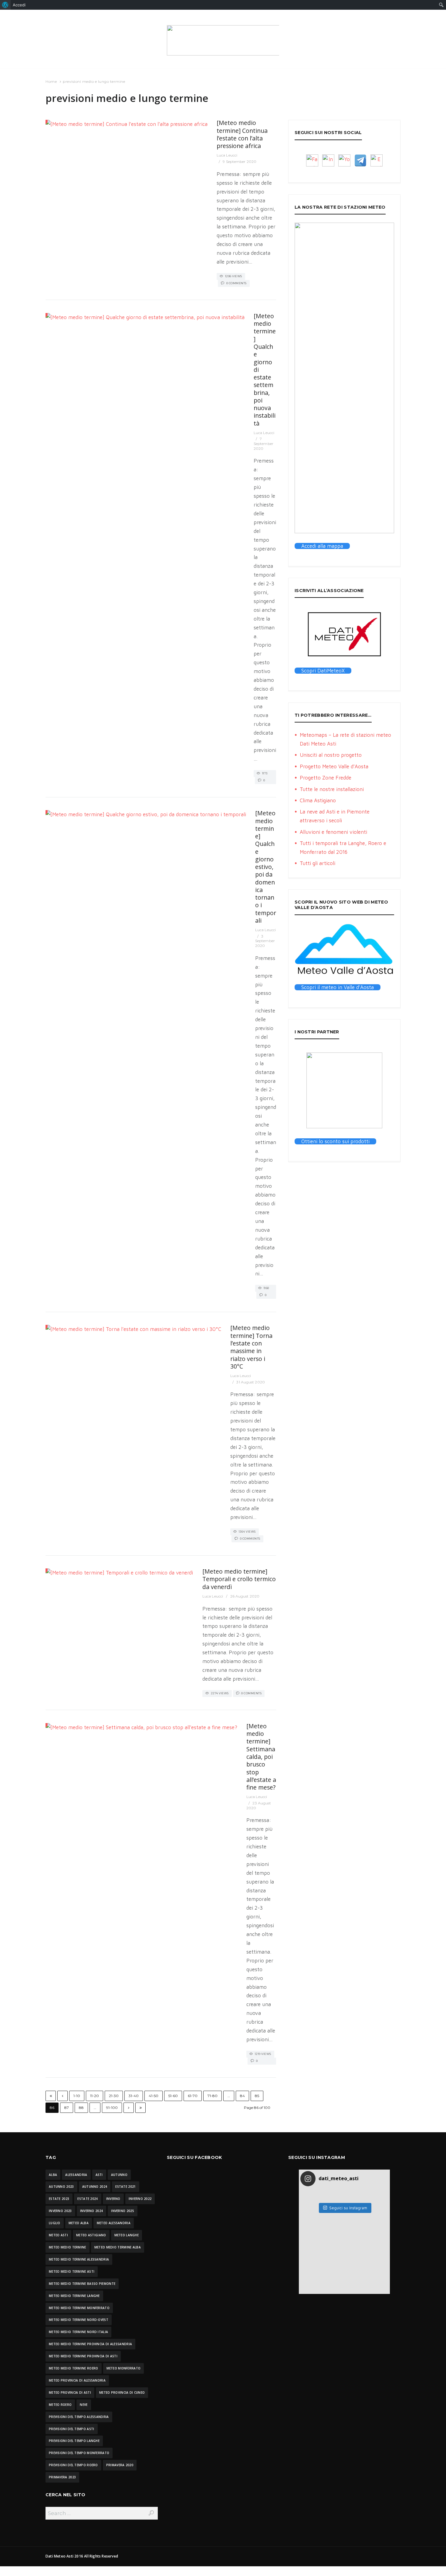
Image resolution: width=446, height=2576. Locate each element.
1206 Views (234, 276)
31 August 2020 (250, 1382)
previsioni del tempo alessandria (79, 2417)
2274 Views (220, 1693)
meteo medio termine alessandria (79, 2259)
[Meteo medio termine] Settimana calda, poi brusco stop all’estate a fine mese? (261, 1757)
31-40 (134, 2096)
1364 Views (247, 1532)
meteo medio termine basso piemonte (82, 2284)
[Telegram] (360, 160)
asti (99, 2175)
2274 (63, 1569)
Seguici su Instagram (348, 2208)
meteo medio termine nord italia (78, 2332)
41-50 (154, 2096)
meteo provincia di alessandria (77, 2380)
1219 (63, 1724)
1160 (63, 811)
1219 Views (263, 2054)
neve (84, 2405)
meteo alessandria (114, 2223)
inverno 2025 (123, 2211)
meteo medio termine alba (118, 2247)
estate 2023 (59, 2199)
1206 (63, 121)
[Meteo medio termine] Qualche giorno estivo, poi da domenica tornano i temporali (266, 867)
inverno (113, 2199)
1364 (63, 1326)
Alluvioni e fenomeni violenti (333, 832)
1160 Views (264, 1289)
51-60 (173, 2096)
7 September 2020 (264, 443)
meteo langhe (127, 2235)
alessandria (76, 2175)
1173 (63, 314)
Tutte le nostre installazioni (332, 789)
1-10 (77, 2096)
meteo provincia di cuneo (122, 2392)
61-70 (193, 2096)
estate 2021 (125, 2187)
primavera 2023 (62, 2477)
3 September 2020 (265, 941)
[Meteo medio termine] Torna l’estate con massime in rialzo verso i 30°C (251, 1347)
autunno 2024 (95, 2187)
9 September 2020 (240, 162)
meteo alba (79, 2223)
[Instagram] (328, 160)
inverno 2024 (92, 2211)
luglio (55, 2223)
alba (53, 2175)
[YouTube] (344, 160)
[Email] (377, 160)
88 (81, 2108)
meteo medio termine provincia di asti (83, 2356)
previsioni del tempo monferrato (79, 2453)
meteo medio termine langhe (74, 2296)
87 (67, 2108)
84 (242, 2096)
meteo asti (58, 2235)
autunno (119, 2175)
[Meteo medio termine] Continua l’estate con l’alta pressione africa (242, 134)
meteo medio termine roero (74, 2368)
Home (51, 81)
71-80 (213, 2096)
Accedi (19, 5)
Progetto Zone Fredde (326, 778)
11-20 (95, 2096)
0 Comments (237, 283)
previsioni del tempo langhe (74, 2441)
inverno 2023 (60, 2211)
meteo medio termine (68, 2247)
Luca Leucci (227, 155)
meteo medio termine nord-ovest (79, 2320)
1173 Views (262, 774)
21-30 (114, 2096)
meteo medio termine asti (72, 2271)
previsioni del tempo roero (73, 2465)
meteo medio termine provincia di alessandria (90, 2344)
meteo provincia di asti (70, 2392)
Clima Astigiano (318, 800)
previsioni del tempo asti (72, 2429)
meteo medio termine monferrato (79, 2308)
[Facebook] (312, 160)
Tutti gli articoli (318, 863)
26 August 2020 (245, 1596)
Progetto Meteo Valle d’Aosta (334, 766)
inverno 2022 (140, 2199)
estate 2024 (88, 2199)
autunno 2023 (61, 2187)
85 (257, 2096)
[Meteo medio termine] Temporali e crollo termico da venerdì (239, 1579)
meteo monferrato (124, 2368)
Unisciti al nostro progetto (331, 755)
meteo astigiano (91, 2235)
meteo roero (60, 2405)
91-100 (112, 2108)
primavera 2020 (120, 2465)
